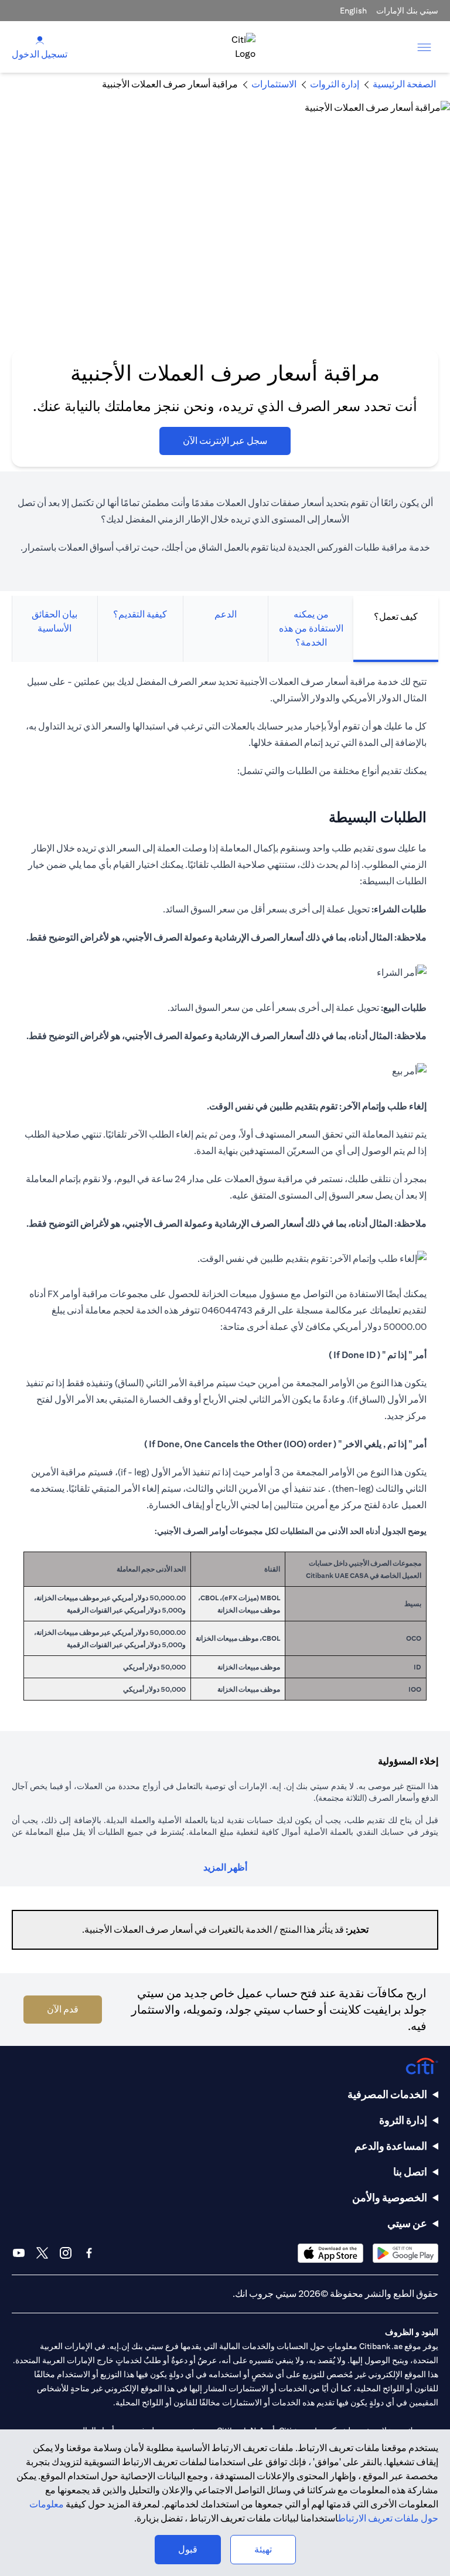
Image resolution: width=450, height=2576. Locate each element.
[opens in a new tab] (405, 2253)
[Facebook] (89, 2253)
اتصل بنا (410, 2172)
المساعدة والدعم (391, 2146)
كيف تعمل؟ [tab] (396, 617)
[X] (42, 2253)
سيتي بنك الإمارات (407, 11)
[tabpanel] (225, 1194)
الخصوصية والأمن (390, 2197)
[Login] (40, 40)
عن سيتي (407, 2223)
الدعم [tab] (226, 614)
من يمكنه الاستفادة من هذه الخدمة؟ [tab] (311, 628)
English (353, 11)
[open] (424, 47)
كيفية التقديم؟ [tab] (140, 614)
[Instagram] (66, 2253)
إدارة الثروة (403, 2120)
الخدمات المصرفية (387, 2094)
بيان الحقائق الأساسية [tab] (54, 621)
